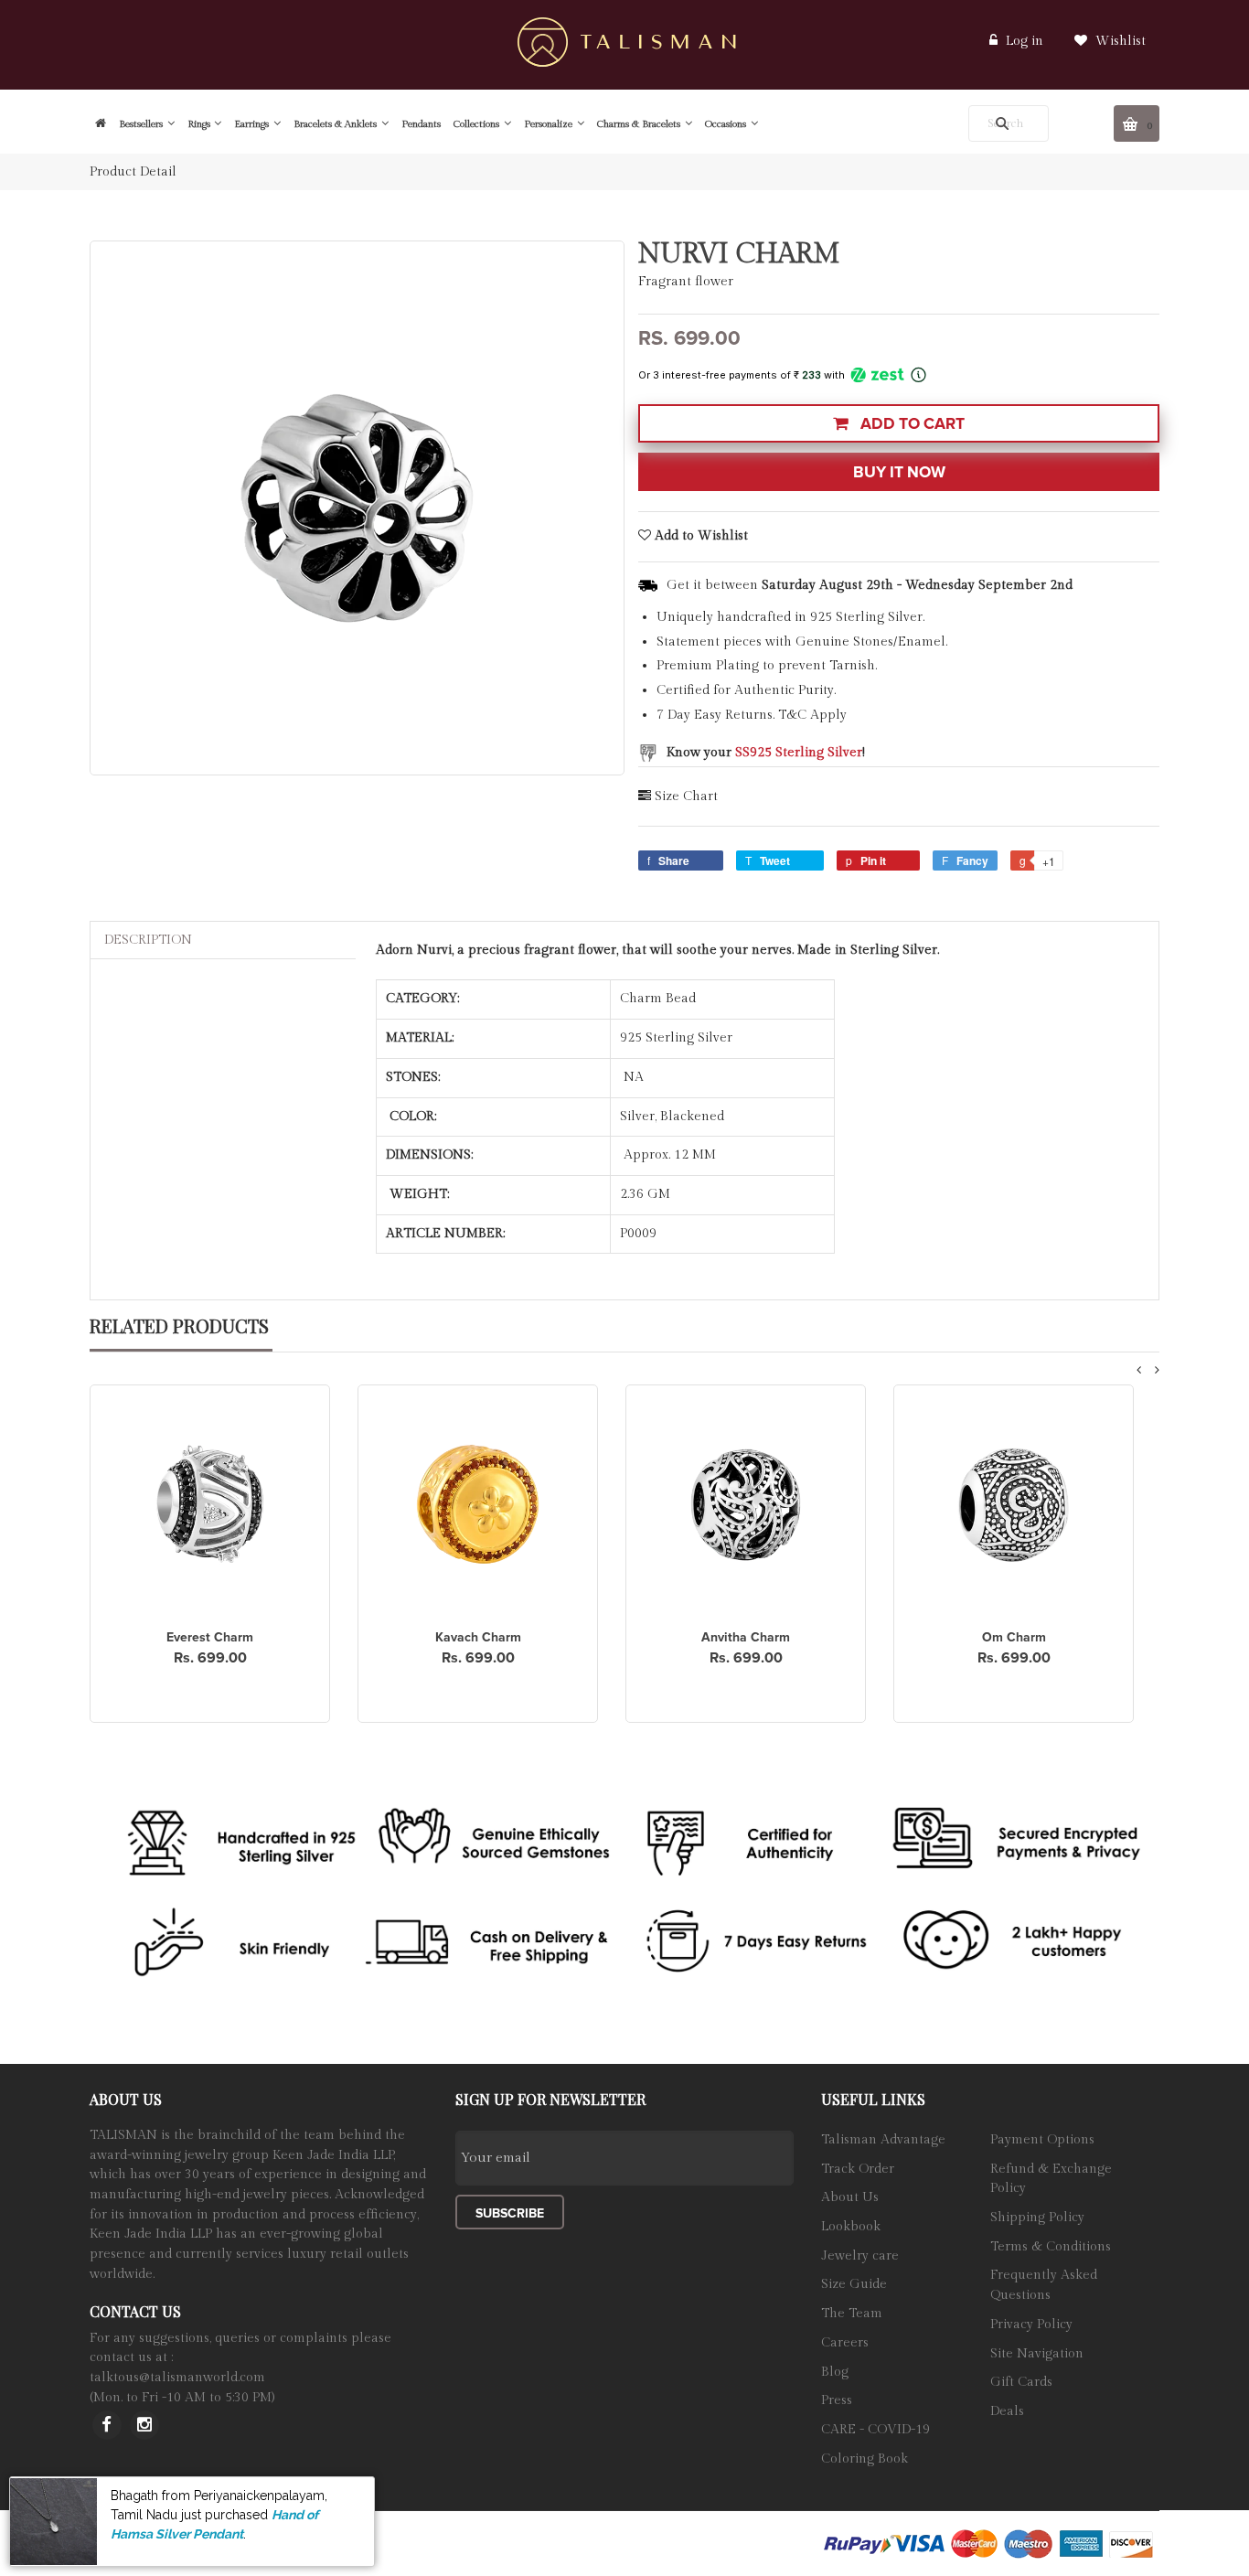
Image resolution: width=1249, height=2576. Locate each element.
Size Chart (686, 796)
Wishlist (1119, 41)
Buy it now (899, 472)
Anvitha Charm (746, 1637)
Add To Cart (911, 424)
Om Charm (1014, 1637)
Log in (1025, 41)
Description (148, 940)
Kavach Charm (478, 1637)
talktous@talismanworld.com (177, 2378)
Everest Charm (210, 1637)
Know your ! (766, 753)
